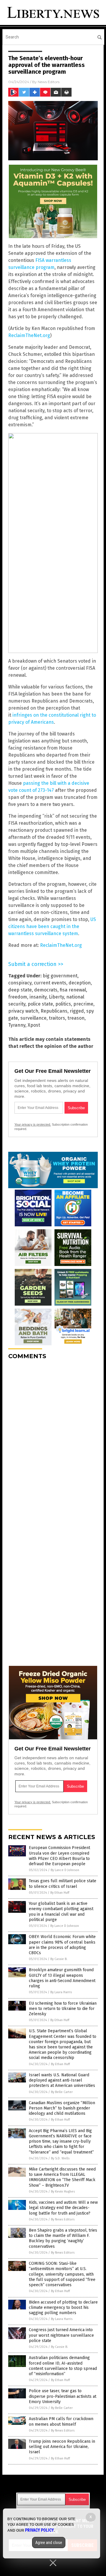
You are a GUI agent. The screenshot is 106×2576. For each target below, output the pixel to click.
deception (80, 983)
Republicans (54, 1011)
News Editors (49, 82)
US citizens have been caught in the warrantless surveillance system (52, 926)
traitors (57, 1018)
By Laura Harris (61, 1992)
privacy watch (23, 1011)
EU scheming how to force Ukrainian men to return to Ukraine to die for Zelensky (63, 2009)
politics (63, 1004)
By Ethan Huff (60, 1893)
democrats (46, 990)
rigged (77, 1011)
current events (50, 983)
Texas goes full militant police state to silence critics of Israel (63, 1884)
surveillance (33, 1018)
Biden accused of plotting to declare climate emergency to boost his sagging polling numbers (63, 2308)
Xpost (34, 1025)
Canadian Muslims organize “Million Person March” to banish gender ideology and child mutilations (62, 2108)
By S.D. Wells (60, 2158)
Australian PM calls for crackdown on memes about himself (61, 2421)
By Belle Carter (62, 2092)
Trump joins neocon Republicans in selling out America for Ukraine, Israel (62, 2447)
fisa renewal (73, 990)
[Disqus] (53, 1438)
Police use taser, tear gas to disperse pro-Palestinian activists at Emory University (63, 2396)
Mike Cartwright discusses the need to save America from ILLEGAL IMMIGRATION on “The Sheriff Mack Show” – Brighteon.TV (62, 2177)
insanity (38, 997)
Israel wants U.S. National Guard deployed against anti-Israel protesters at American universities (62, 2080)
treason (76, 1018)
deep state (20, 990)
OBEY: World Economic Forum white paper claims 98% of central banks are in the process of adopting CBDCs (62, 1945)
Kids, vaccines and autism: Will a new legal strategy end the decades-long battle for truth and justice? (63, 2208)
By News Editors (63, 2219)
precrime (83, 1004)
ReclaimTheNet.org (29, 335)
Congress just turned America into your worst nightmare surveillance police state (61, 2335)
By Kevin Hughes (63, 2192)
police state (40, 1004)
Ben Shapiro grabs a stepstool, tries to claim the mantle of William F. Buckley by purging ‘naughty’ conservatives (63, 2238)
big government (60, 976)
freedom (18, 997)
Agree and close (49, 2543)
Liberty (56, 997)
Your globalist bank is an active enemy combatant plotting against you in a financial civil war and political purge (61, 1912)
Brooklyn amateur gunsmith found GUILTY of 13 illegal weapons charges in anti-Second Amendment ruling (62, 1978)
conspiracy (20, 983)
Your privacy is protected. (33, 1124)
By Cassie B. (59, 1959)
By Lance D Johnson (65, 1870)
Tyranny (17, 1025)
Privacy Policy (39, 2530)
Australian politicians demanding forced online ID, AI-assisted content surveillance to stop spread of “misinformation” (63, 2366)
